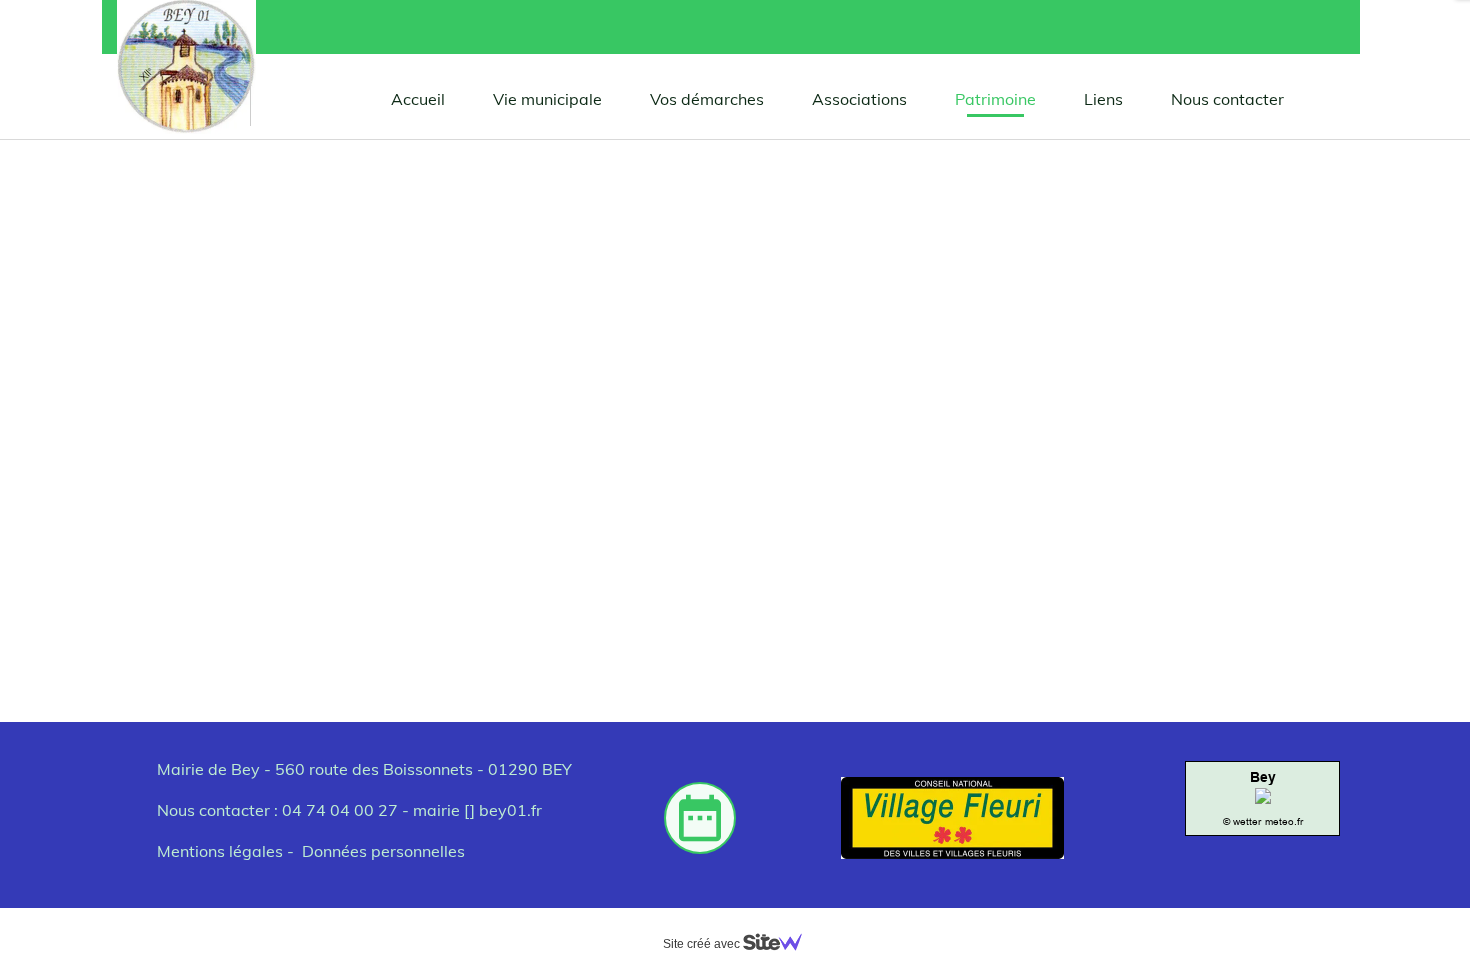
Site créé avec (703, 944)
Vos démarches (707, 99)
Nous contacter (1227, 99)
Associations (859, 99)
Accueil (418, 99)
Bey (1263, 777)
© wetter (1242, 821)
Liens (1103, 99)
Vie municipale (547, 99)
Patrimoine (995, 99)
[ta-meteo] (1263, 798)
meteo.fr (1284, 821)
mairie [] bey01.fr (477, 810)
